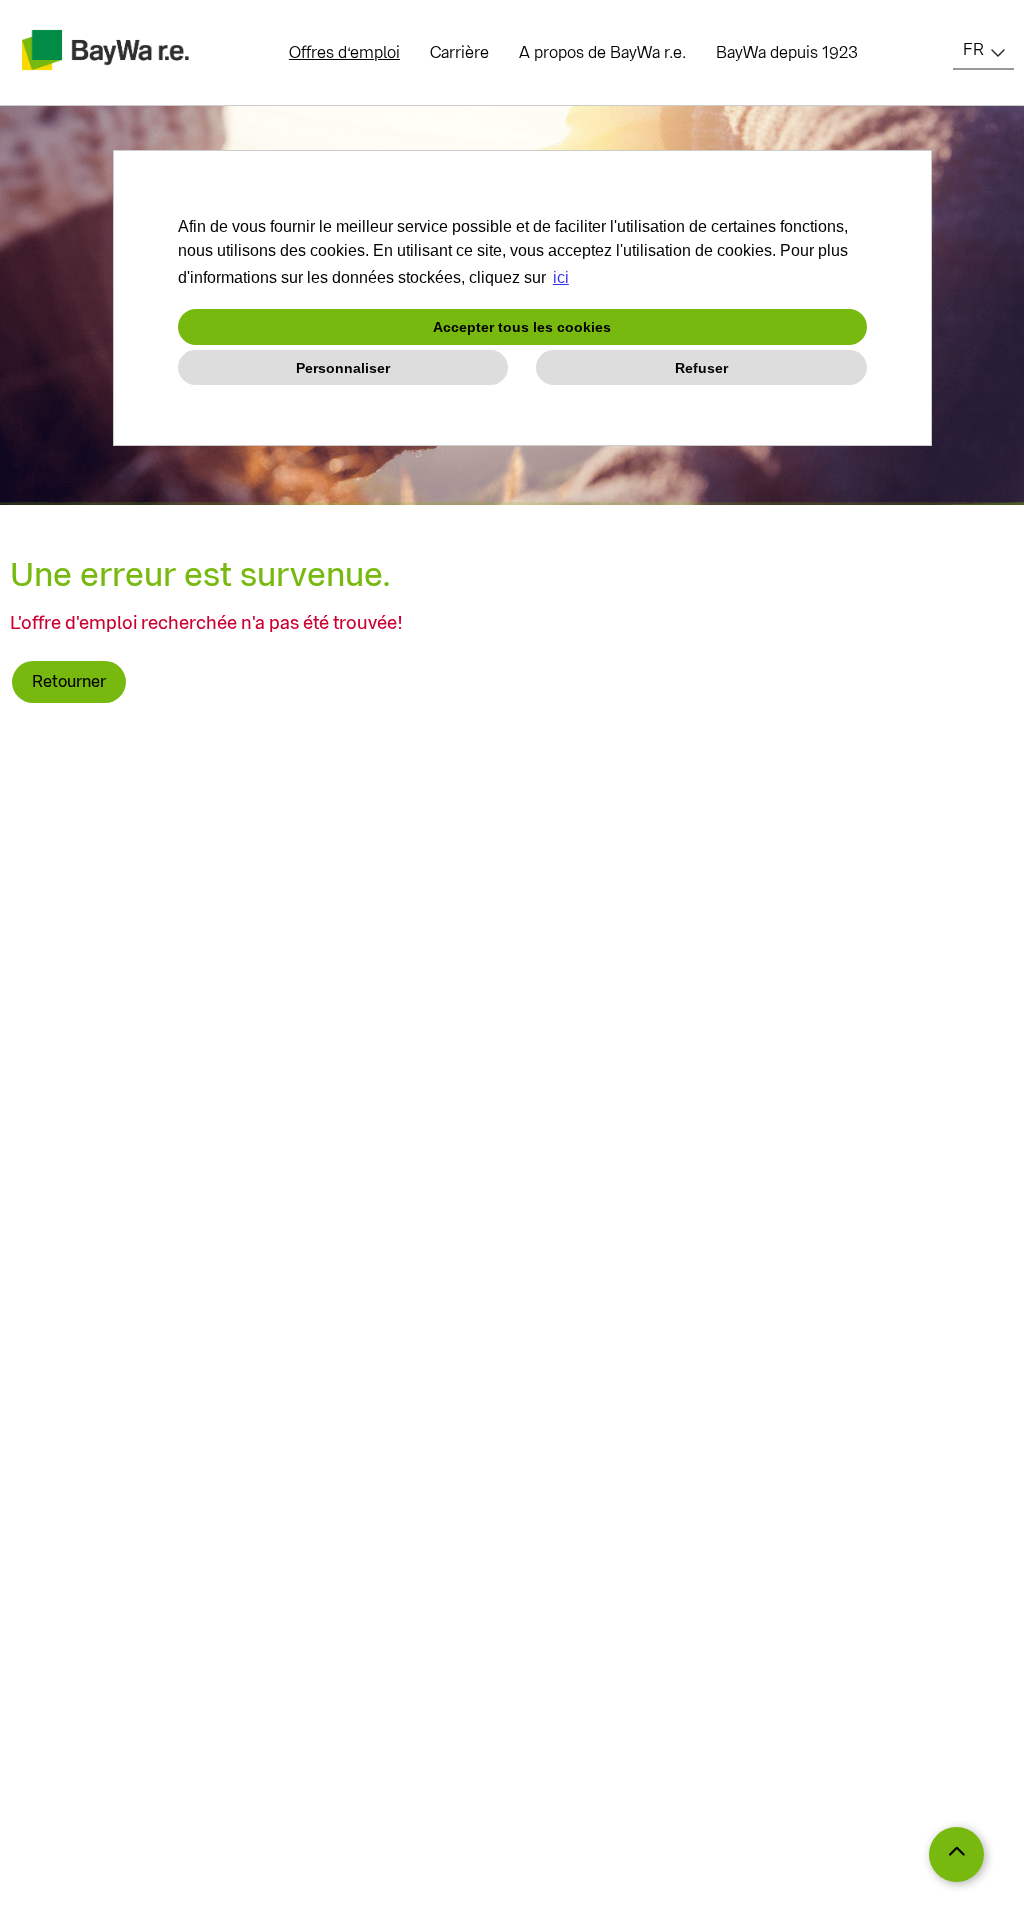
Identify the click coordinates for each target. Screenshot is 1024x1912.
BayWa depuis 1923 (787, 52)
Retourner (69, 681)
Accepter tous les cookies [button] (522, 327)
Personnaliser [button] (343, 368)
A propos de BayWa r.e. (602, 52)
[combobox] (983, 50)
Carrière (459, 52)
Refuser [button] (701, 368)
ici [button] (561, 277)
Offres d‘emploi (344, 52)
